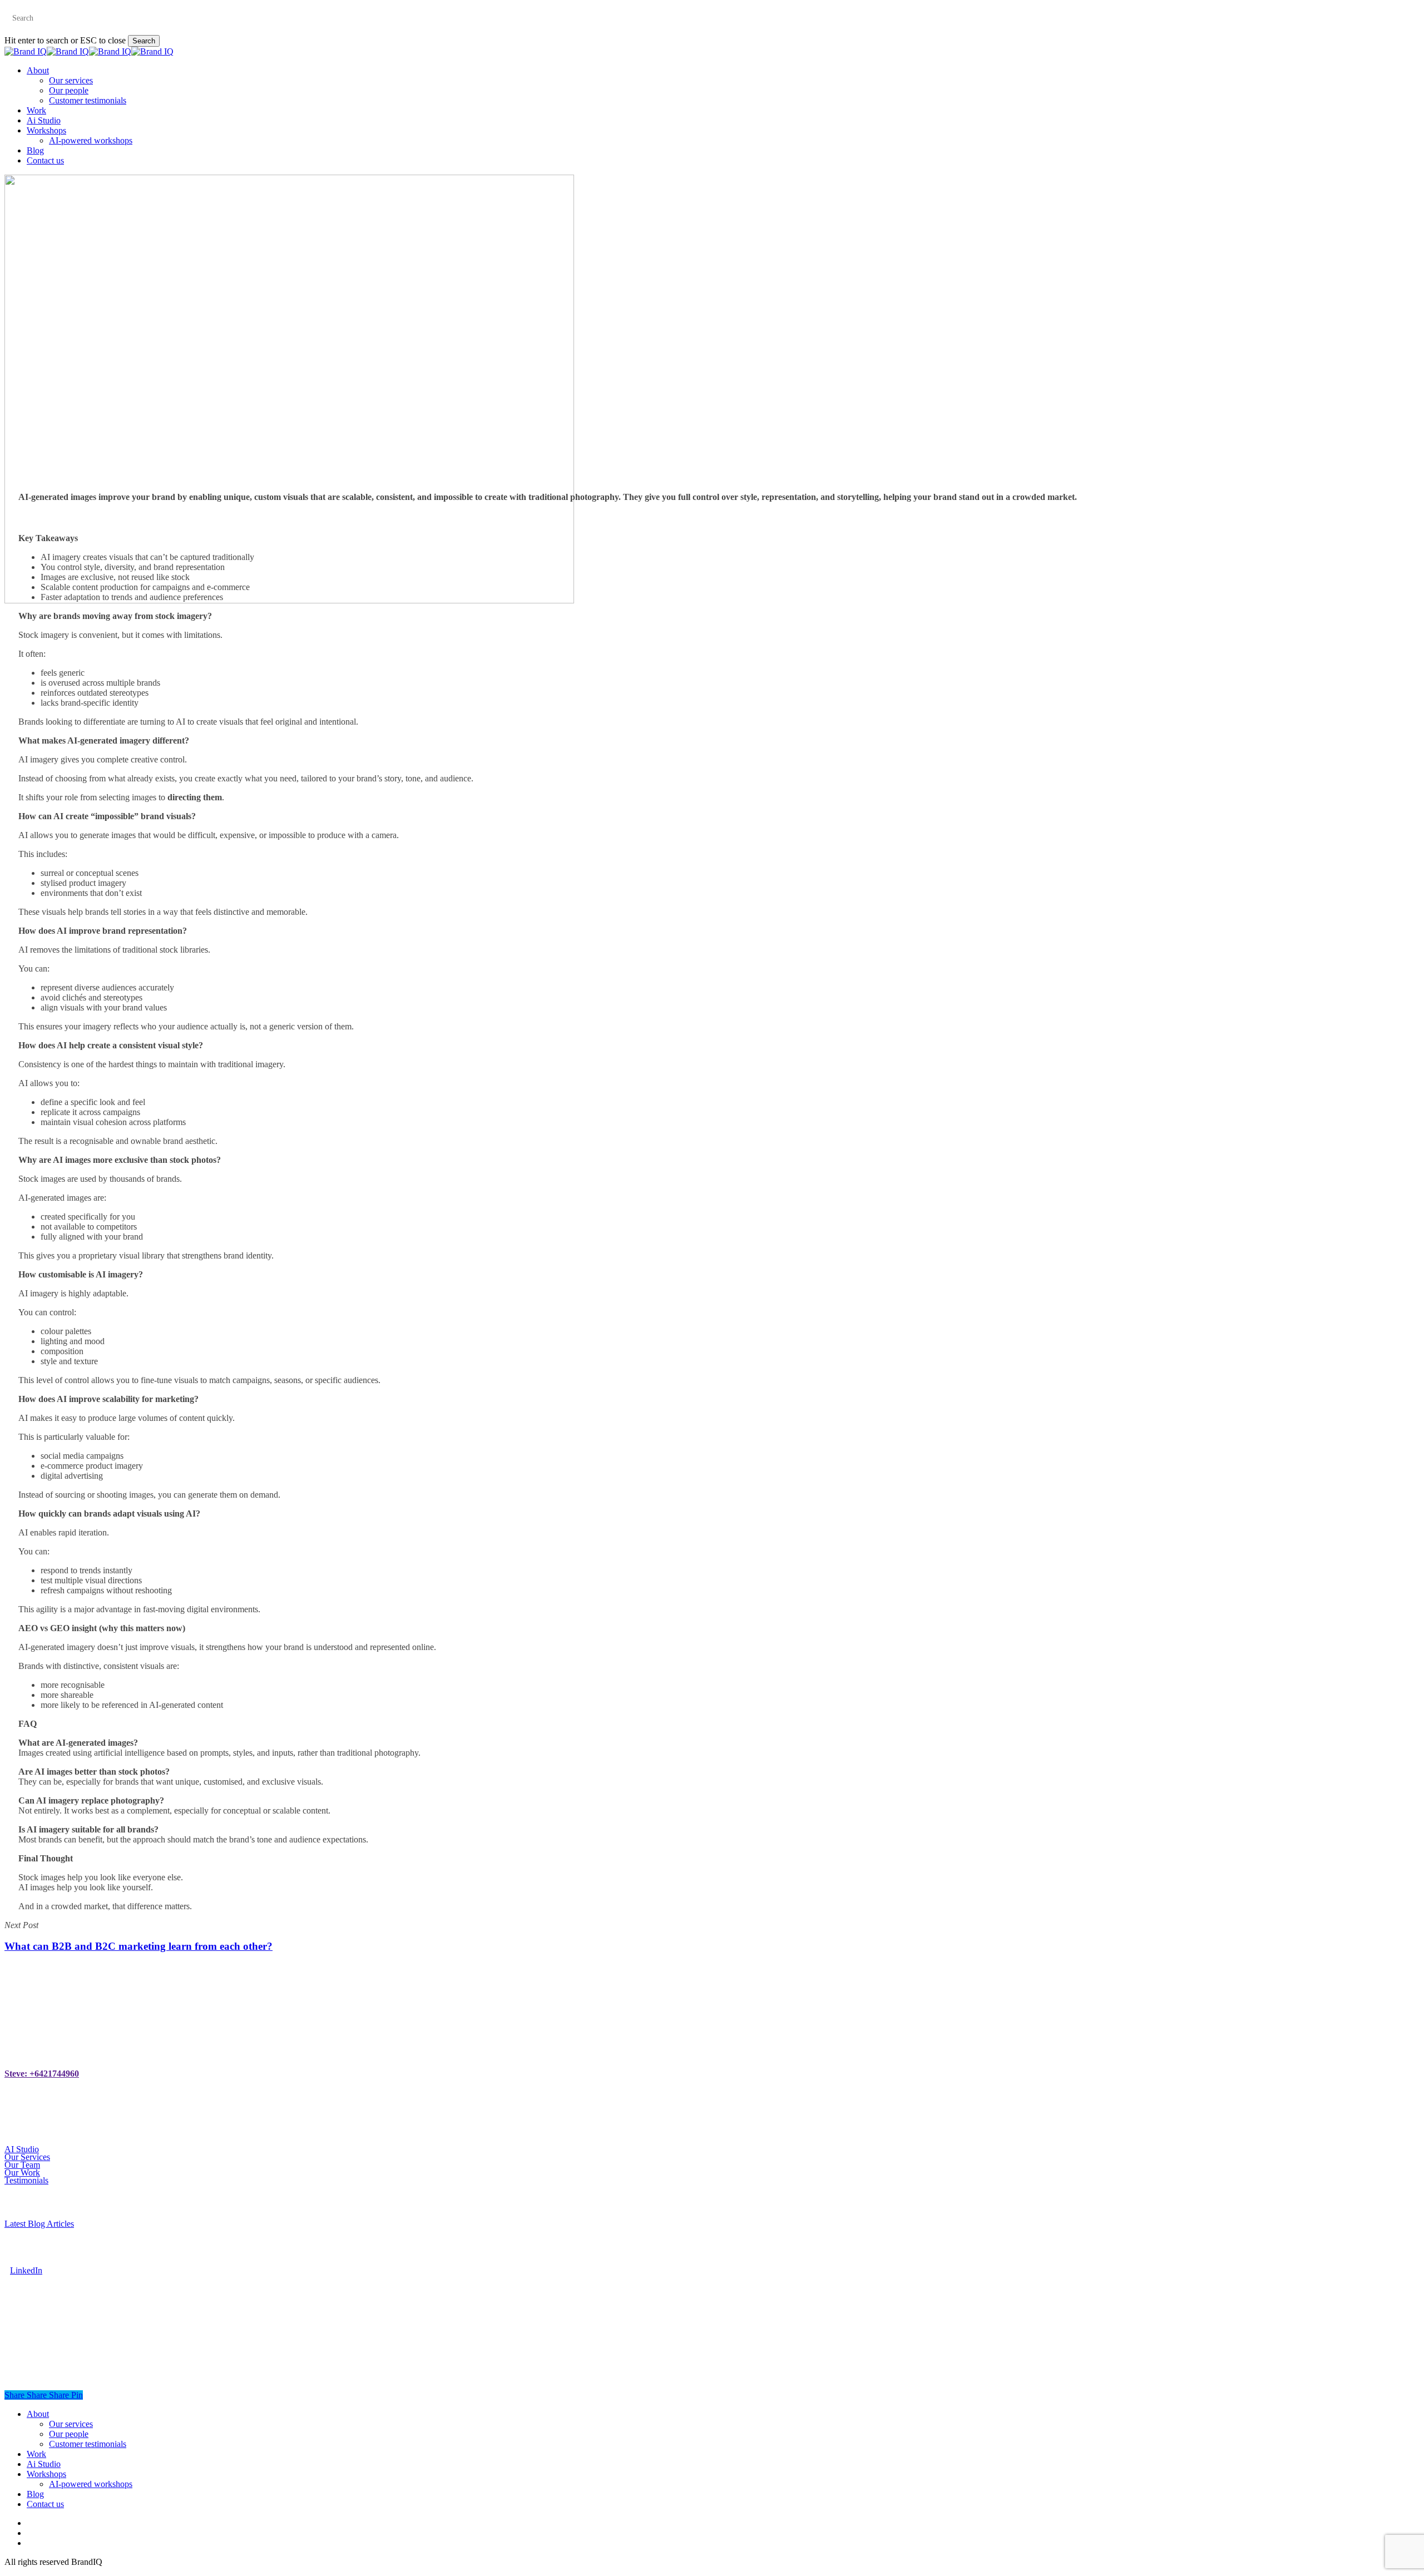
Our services (71, 2424)
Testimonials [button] (26, 2180)
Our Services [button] (27, 2157)
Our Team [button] (22, 2165)
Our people (69, 2434)
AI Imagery (672, 673)
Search (144, 41)
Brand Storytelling (740, 673)
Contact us (45, 2504)
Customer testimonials (88, 2444)
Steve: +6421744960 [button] (42, 2074)
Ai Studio (44, 2464)
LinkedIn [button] (26, 2270)
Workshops (46, 2474)
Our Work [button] (22, 2173)
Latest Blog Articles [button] (39, 2224)
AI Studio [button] (22, 2149)
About (38, 2414)
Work (36, 2454)
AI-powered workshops (91, 2484)
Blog (35, 2494)
